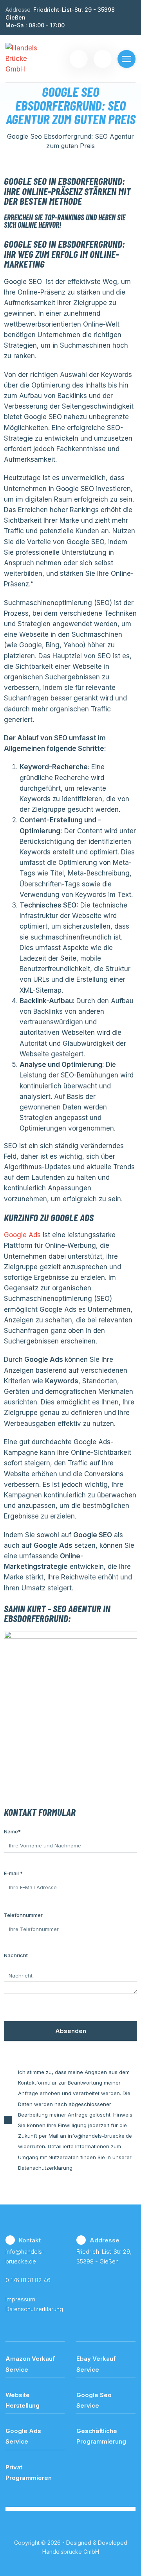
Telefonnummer (23, 1915)
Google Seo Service (94, 2400)
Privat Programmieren (29, 2472)
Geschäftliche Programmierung (101, 2436)
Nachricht (16, 1955)
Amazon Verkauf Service (30, 2364)
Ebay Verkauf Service (96, 2364)
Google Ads (22, 1235)
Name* (12, 1831)
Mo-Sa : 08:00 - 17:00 (35, 25)
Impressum (20, 2299)
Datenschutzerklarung (34, 2309)
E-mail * (13, 1873)
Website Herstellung (23, 2400)
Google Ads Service (23, 2436)
